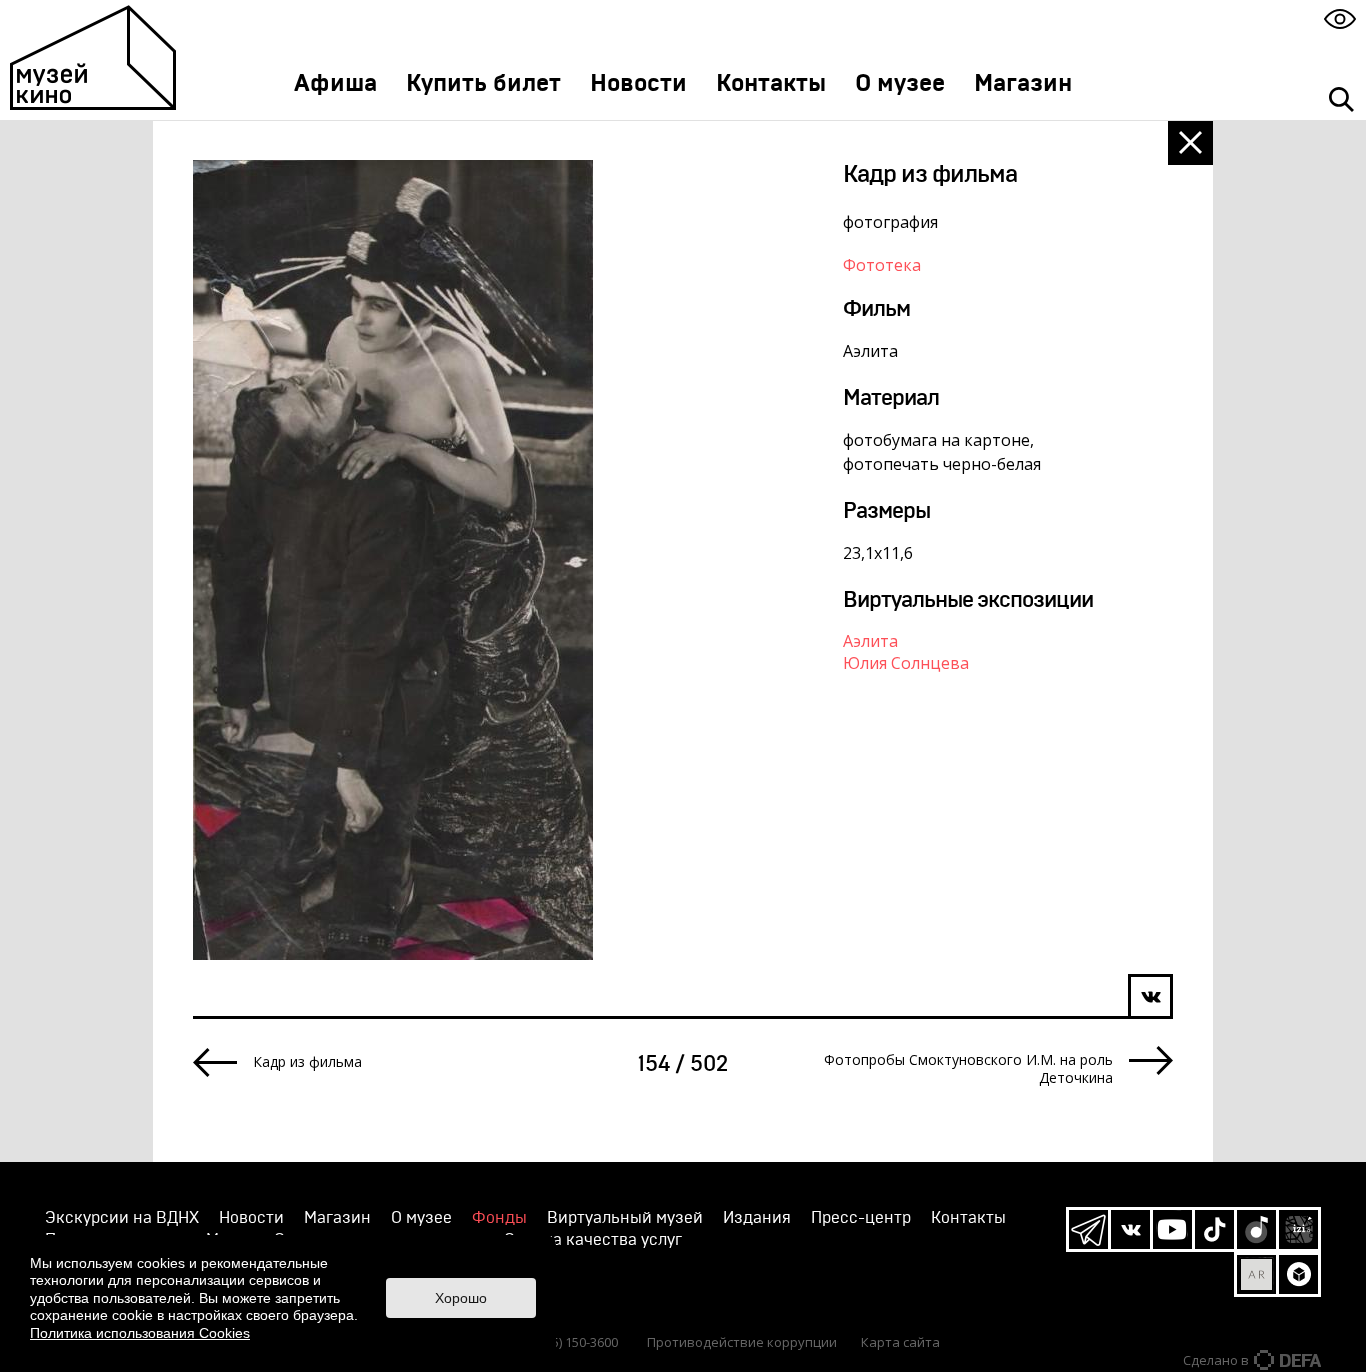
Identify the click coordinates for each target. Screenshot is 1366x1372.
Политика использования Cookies (140, 1333)
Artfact (1256, 1274)
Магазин (1023, 84)
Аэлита (870, 641)
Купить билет (483, 84)
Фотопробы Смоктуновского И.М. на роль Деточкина (968, 1069)
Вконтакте (1130, 1229)
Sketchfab (1298, 1274)
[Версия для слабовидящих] (1340, 18)
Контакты (771, 84)
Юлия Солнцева (906, 663)
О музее (900, 84)
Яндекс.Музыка (1256, 1229)
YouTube (1172, 1229)
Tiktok (1214, 1229)
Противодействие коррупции (742, 1342)
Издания (757, 1218)
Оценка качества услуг (593, 1240)
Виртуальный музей (625, 1218)
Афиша (335, 84)
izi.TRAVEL (1298, 1229)
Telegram (1088, 1229)
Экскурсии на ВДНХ (122, 1218)
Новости (638, 84)
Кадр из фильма (307, 1062)
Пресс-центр (861, 1218)
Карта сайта (900, 1342)
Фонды (499, 1218)
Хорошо (461, 1298)
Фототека (882, 265)
